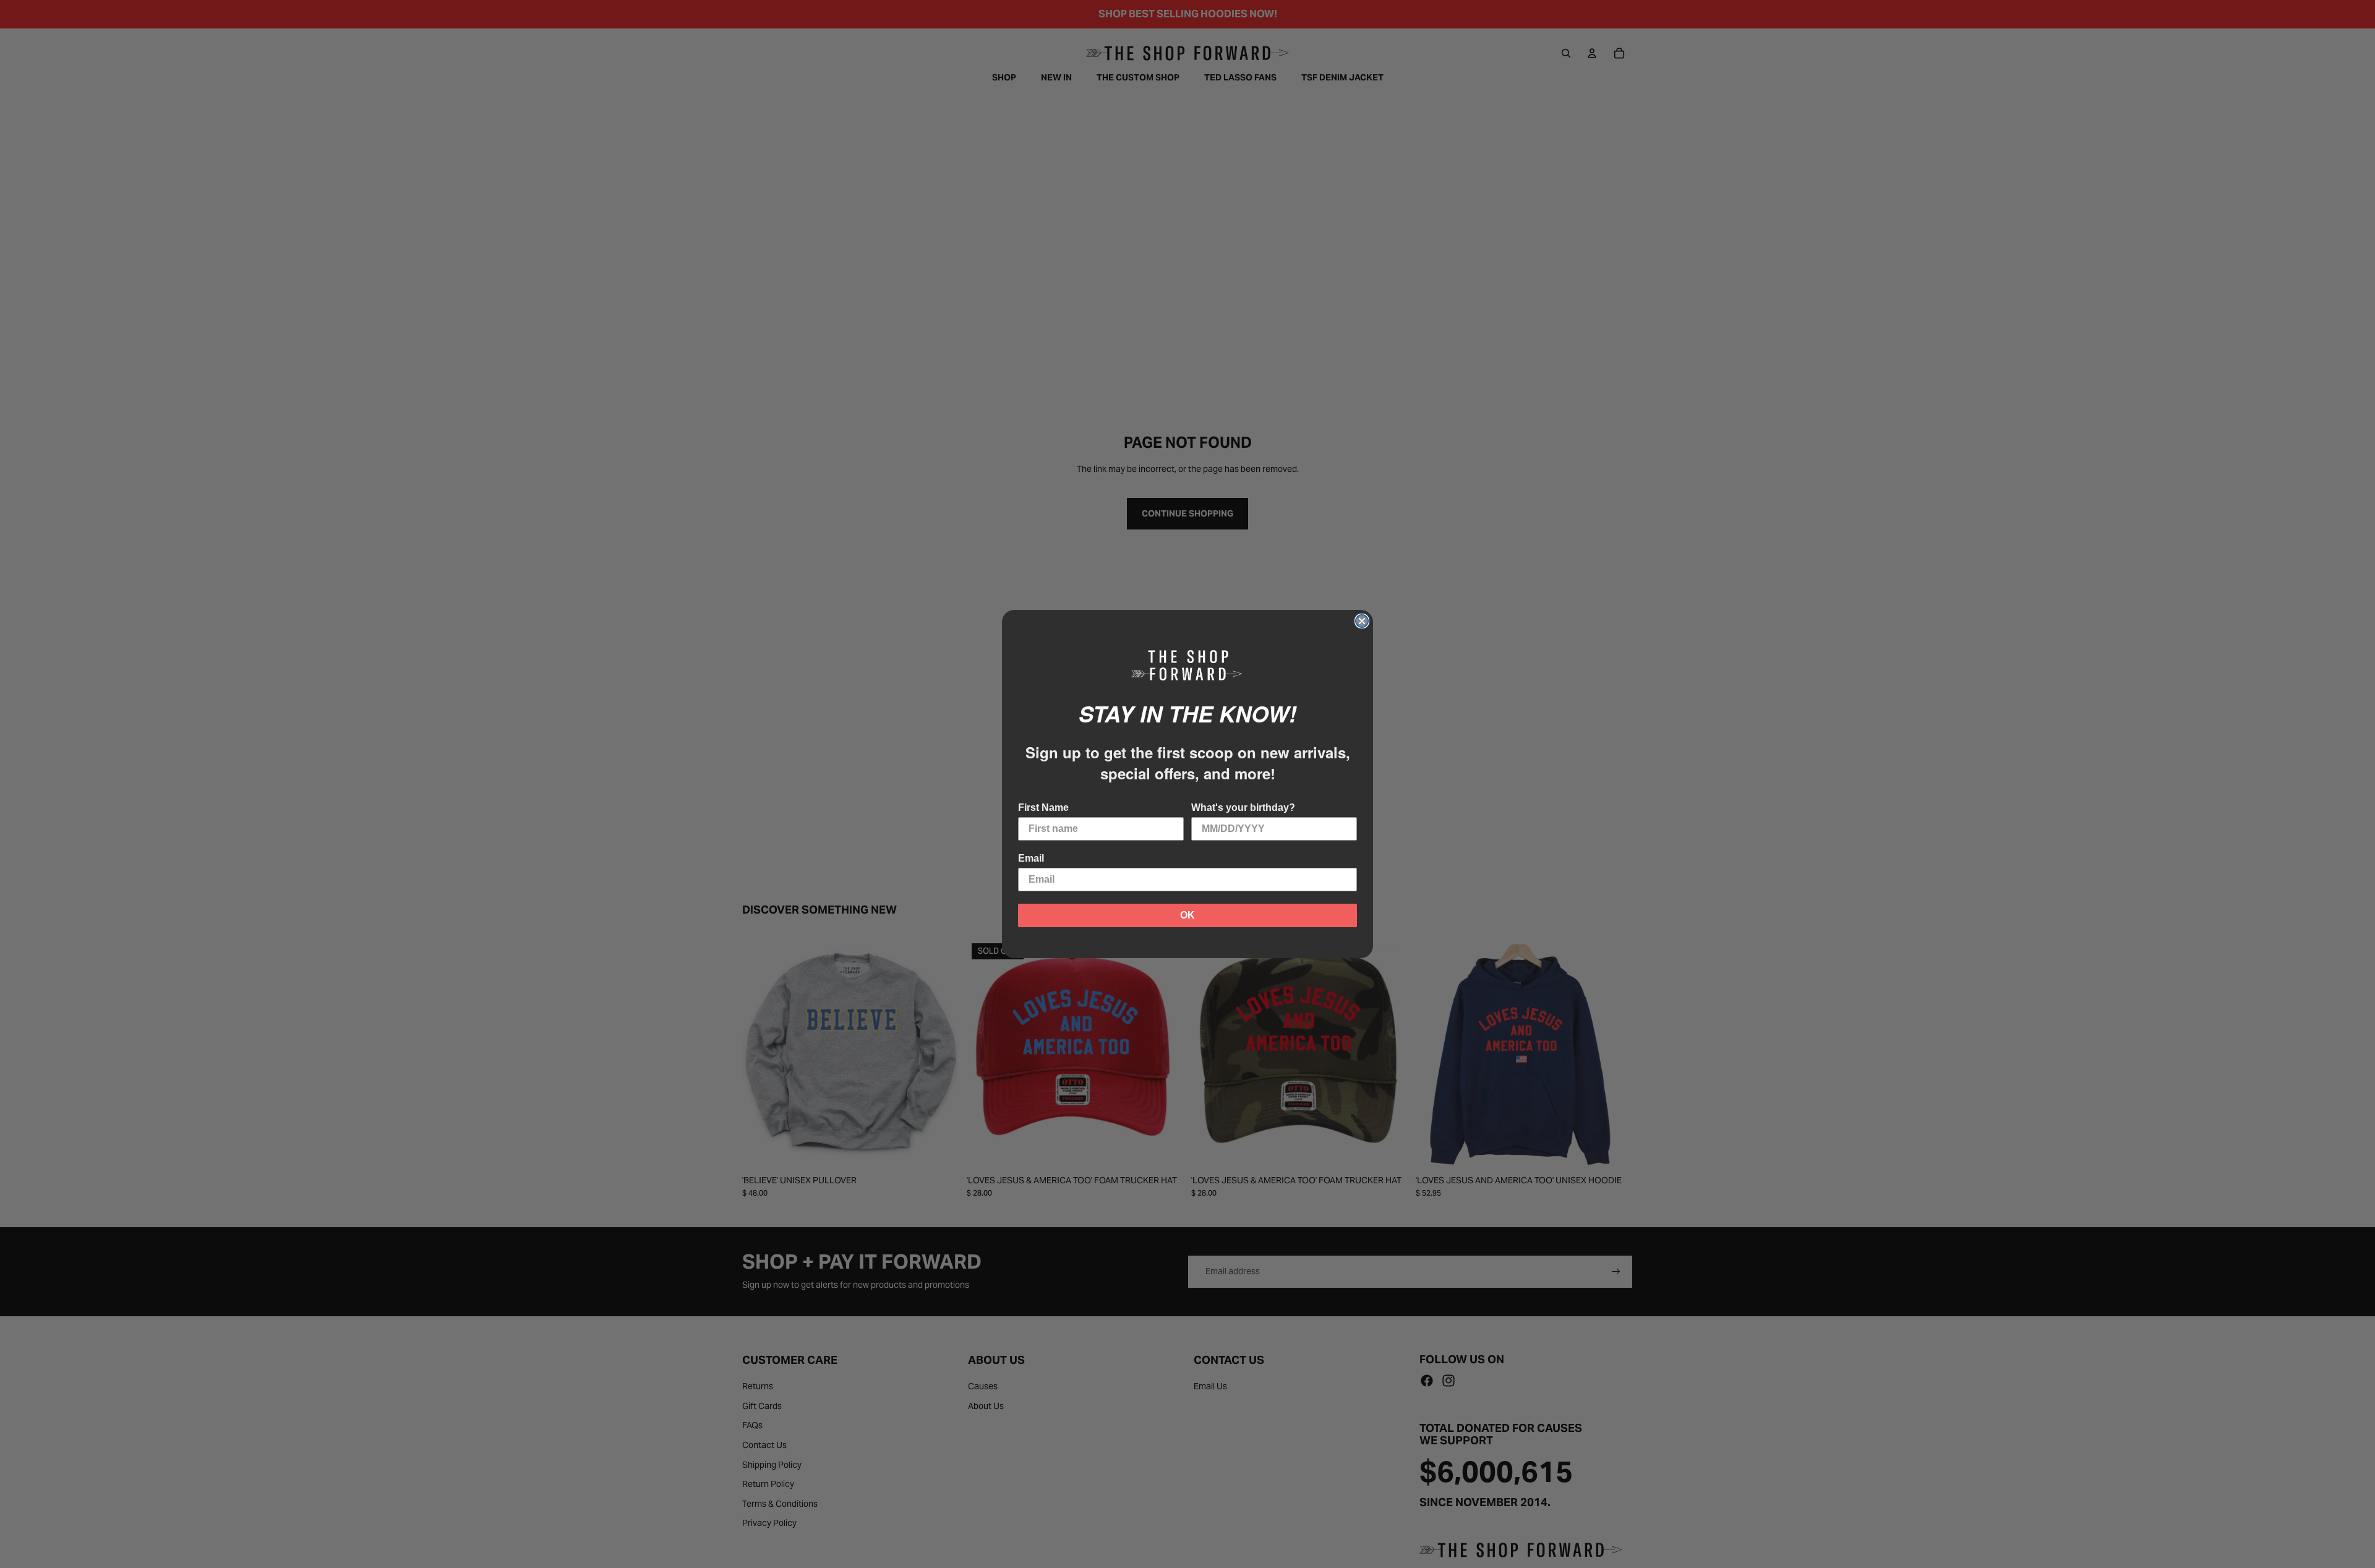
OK (1187, 915)
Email (1031, 858)
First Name (1043, 808)
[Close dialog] (1362, 621)
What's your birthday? (1243, 808)
